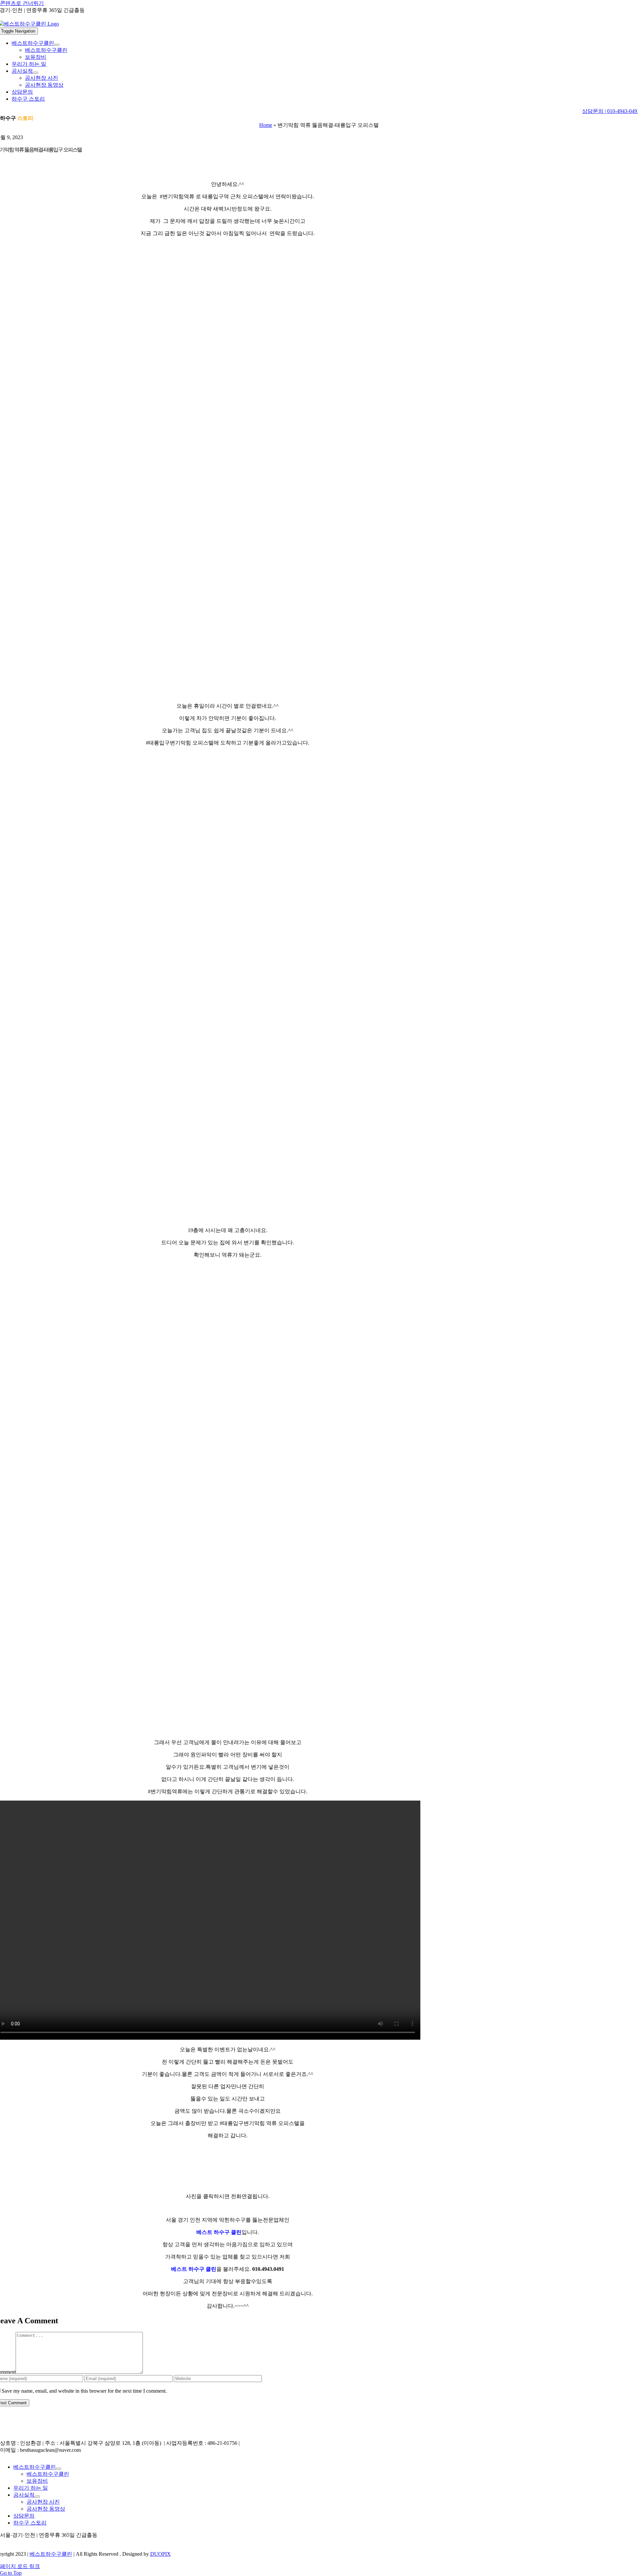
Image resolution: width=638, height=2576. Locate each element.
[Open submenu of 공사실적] (36, 73)
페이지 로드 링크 (20, 2566)
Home (266, 125)
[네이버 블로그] (3, 2542)
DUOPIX (160, 2554)
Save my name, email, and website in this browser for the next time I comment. (84, 2391)
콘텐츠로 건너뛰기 (22, 3)
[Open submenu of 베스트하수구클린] (57, 45)
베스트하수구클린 (51, 2554)
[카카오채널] (8, 2542)
